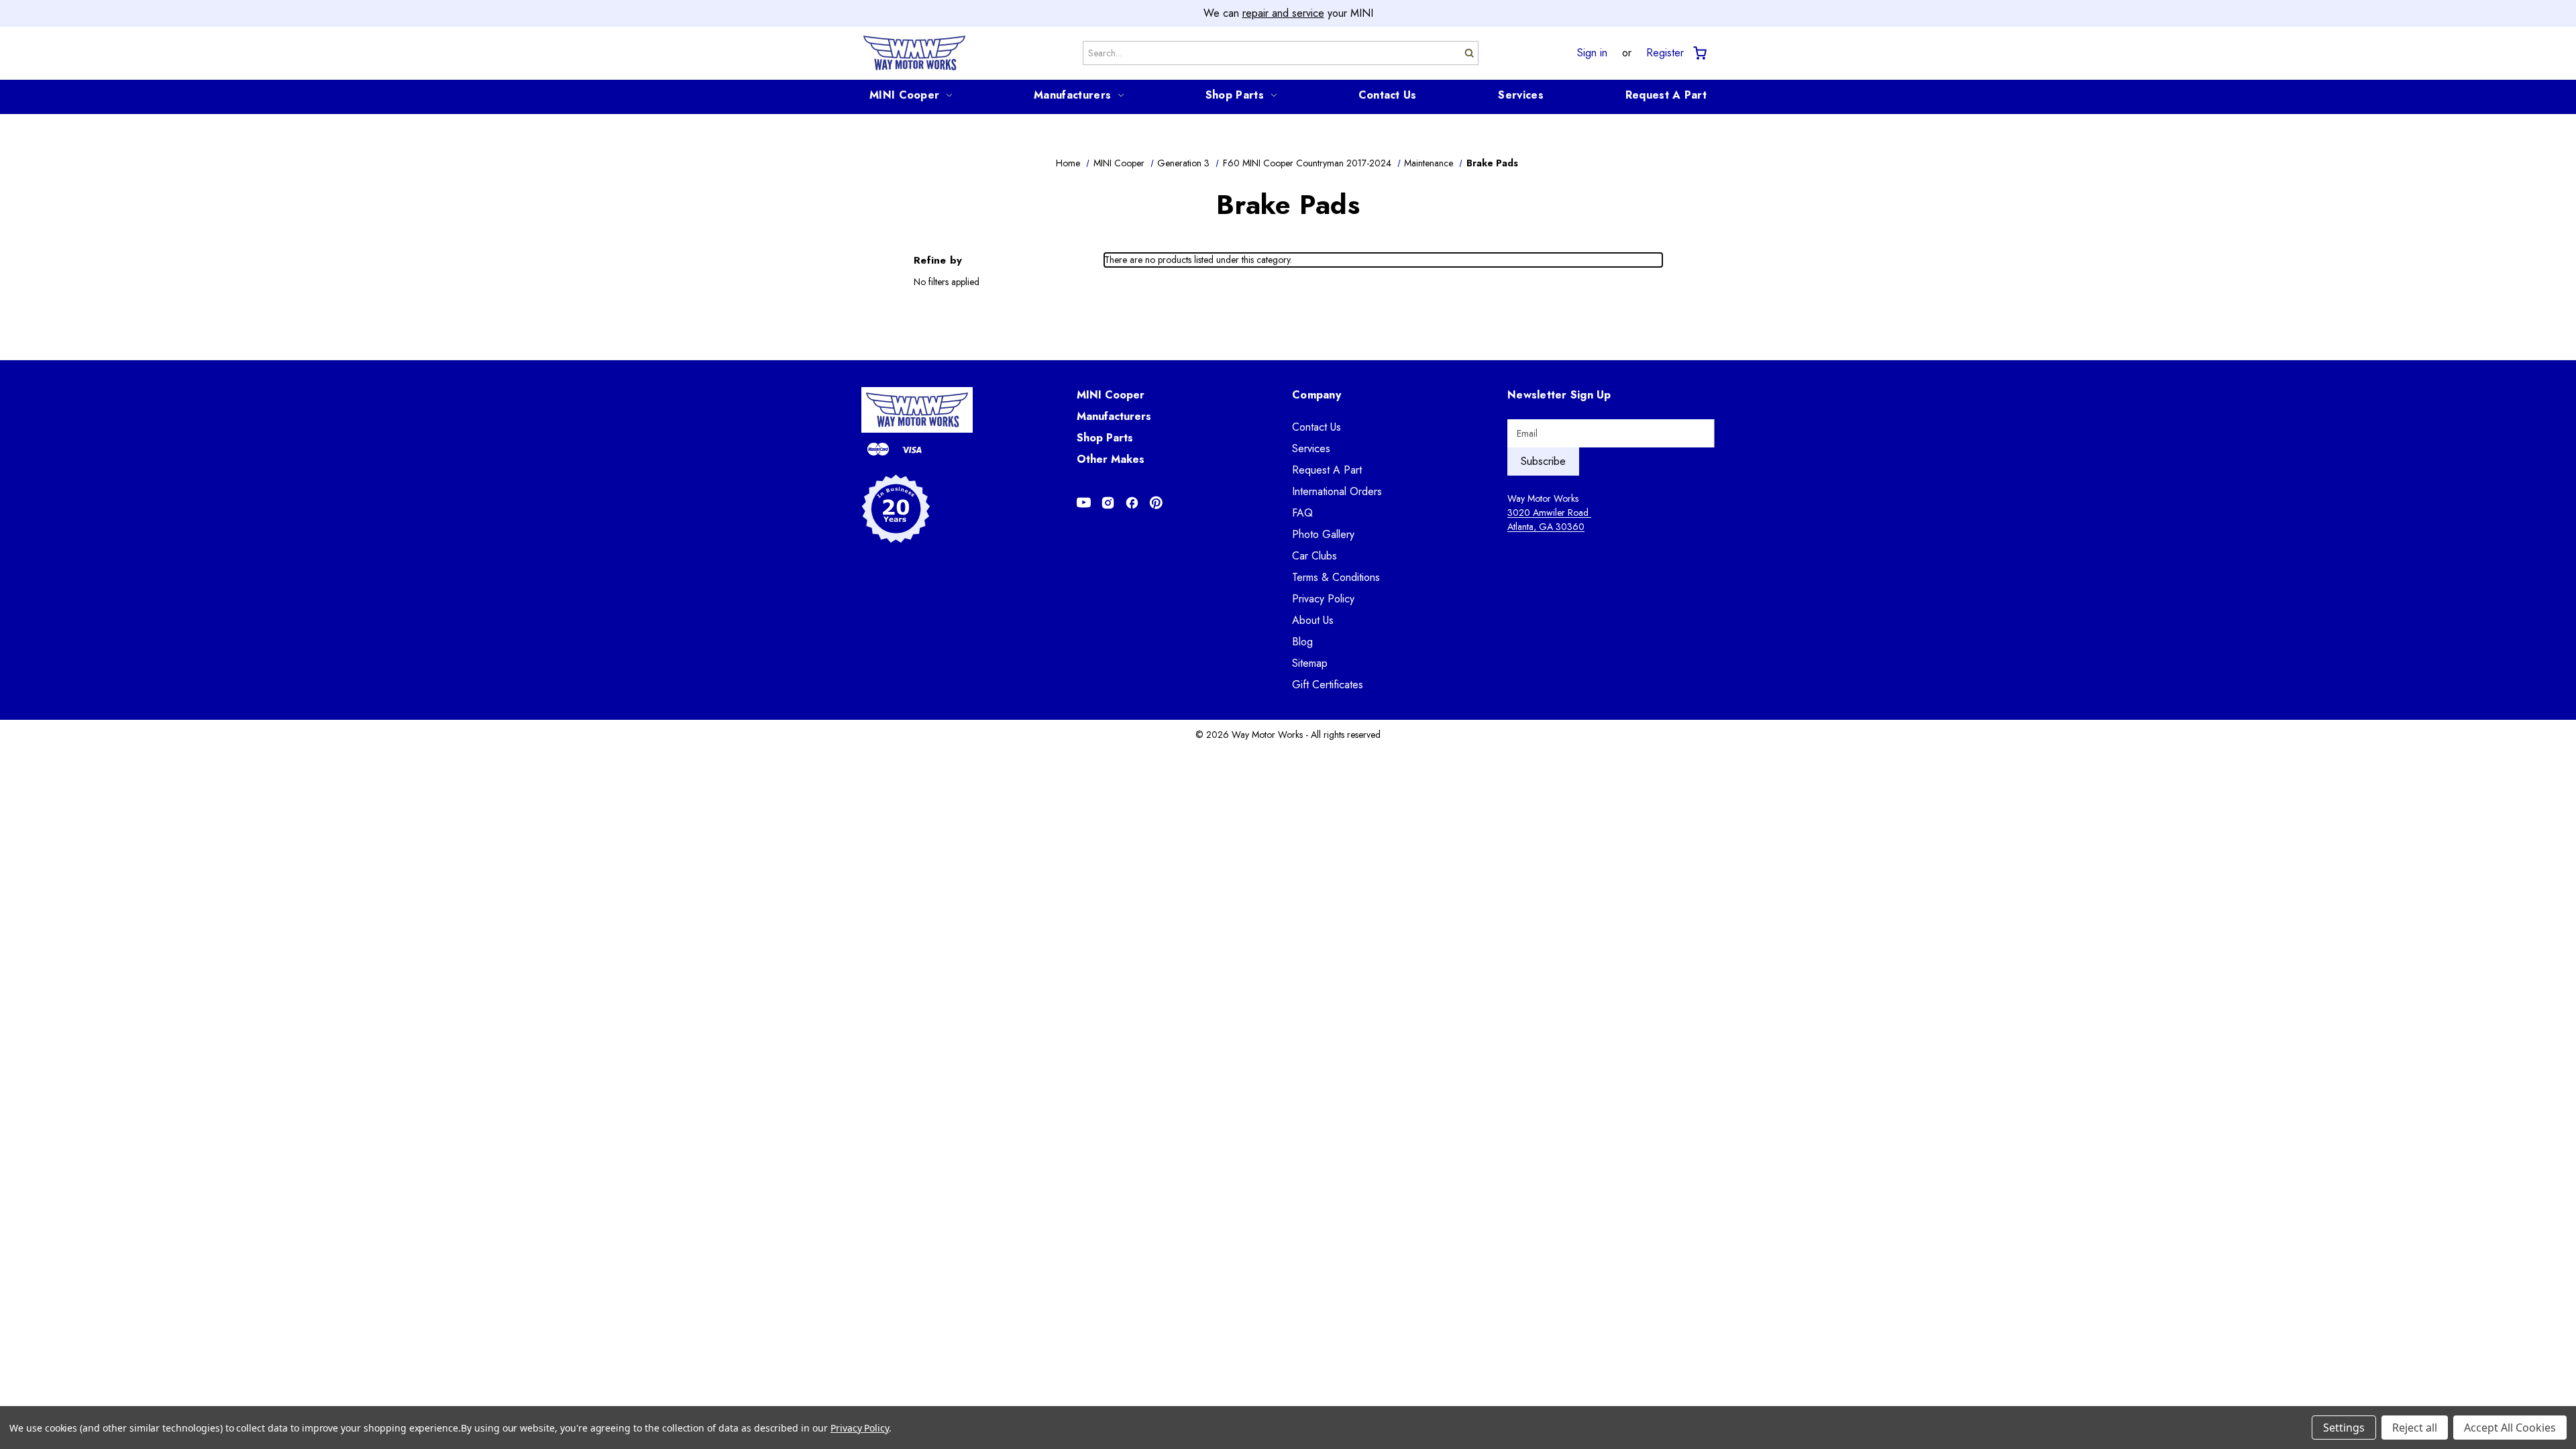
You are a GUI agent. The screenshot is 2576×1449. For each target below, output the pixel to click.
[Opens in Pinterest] (1156, 503)
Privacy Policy (1323, 599)
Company (1317, 395)
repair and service (1283, 13)
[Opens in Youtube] (1084, 503)
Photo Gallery (1323, 534)
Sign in (1592, 53)
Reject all (2415, 1428)
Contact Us (1388, 95)
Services (1520, 95)
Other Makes (1111, 459)
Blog (1302, 642)
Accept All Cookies (2510, 1428)
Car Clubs (1314, 556)
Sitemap (1310, 663)
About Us (1313, 620)
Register (1665, 53)
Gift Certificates (1328, 685)
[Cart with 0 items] (1699, 53)
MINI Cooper (904, 95)
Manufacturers (1072, 95)
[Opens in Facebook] (1132, 503)
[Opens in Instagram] (1108, 503)
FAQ (1302, 513)
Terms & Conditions (1336, 577)
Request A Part (1666, 95)
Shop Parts (1235, 95)
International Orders (1337, 491)
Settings (2344, 1428)
